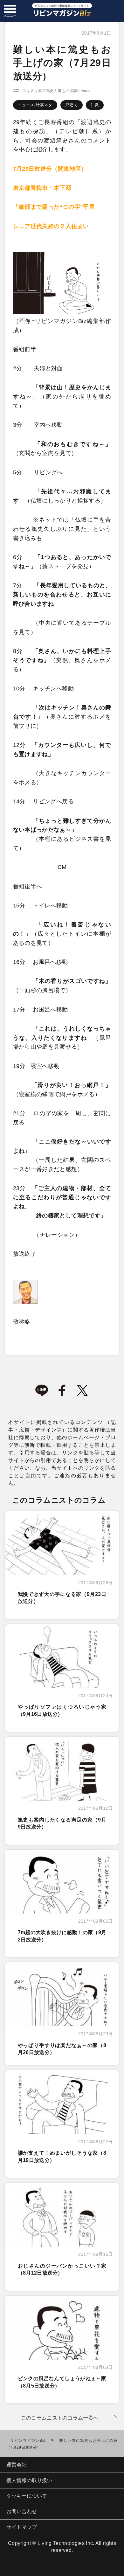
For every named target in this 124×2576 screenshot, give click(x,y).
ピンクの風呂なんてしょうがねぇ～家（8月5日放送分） (62, 2382)
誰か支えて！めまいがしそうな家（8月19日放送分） (62, 2156)
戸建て (72, 105)
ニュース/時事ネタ (35, 105)
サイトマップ (22, 2527)
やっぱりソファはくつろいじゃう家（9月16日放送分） (62, 1710)
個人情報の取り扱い (29, 2480)
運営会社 (17, 2465)
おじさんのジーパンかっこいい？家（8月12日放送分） (62, 2269)
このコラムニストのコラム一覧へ (60, 2418)
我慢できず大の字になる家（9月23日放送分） (62, 1598)
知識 (95, 105)
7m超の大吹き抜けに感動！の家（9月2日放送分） (62, 1936)
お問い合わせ (22, 2511)
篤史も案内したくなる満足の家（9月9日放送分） (62, 1823)
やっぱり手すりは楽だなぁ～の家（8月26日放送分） (62, 2049)
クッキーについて (27, 2496)
